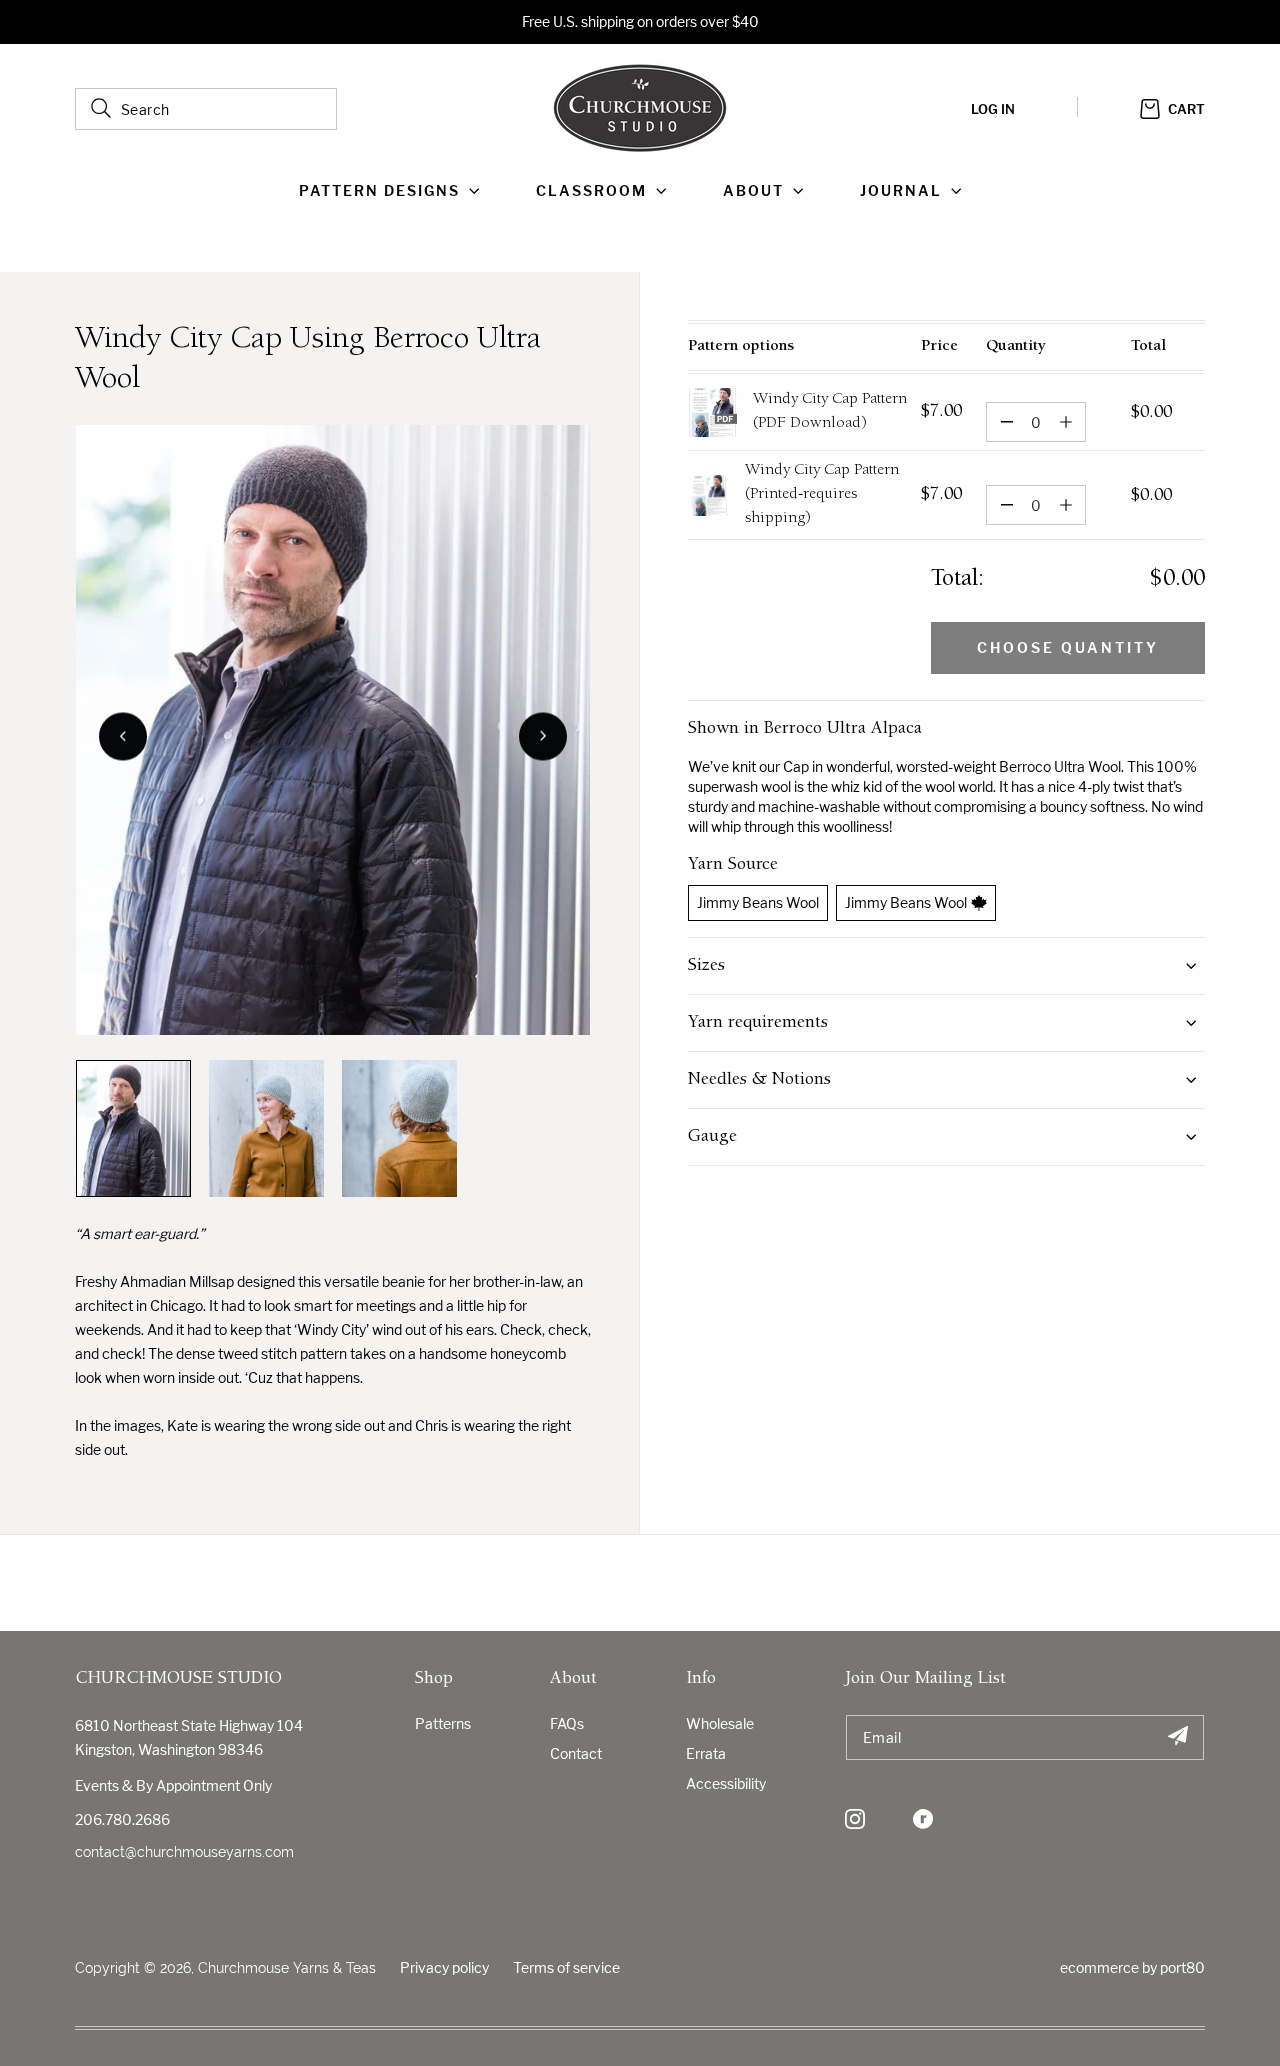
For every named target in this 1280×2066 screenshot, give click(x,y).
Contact (576, 1753)
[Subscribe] (1177, 1737)
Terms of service (566, 1967)
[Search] (101, 108)
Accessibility (726, 1783)
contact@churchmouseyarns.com (184, 1852)
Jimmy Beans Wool (758, 902)
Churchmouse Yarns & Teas (287, 1968)
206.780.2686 (122, 1819)
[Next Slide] (543, 736)
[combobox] (206, 109)
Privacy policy (444, 1967)
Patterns (443, 1723)
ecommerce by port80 (1132, 1967)
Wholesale (720, 1723)
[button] (393, 191)
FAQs (567, 1723)
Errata (706, 1753)
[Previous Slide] (123, 736)
